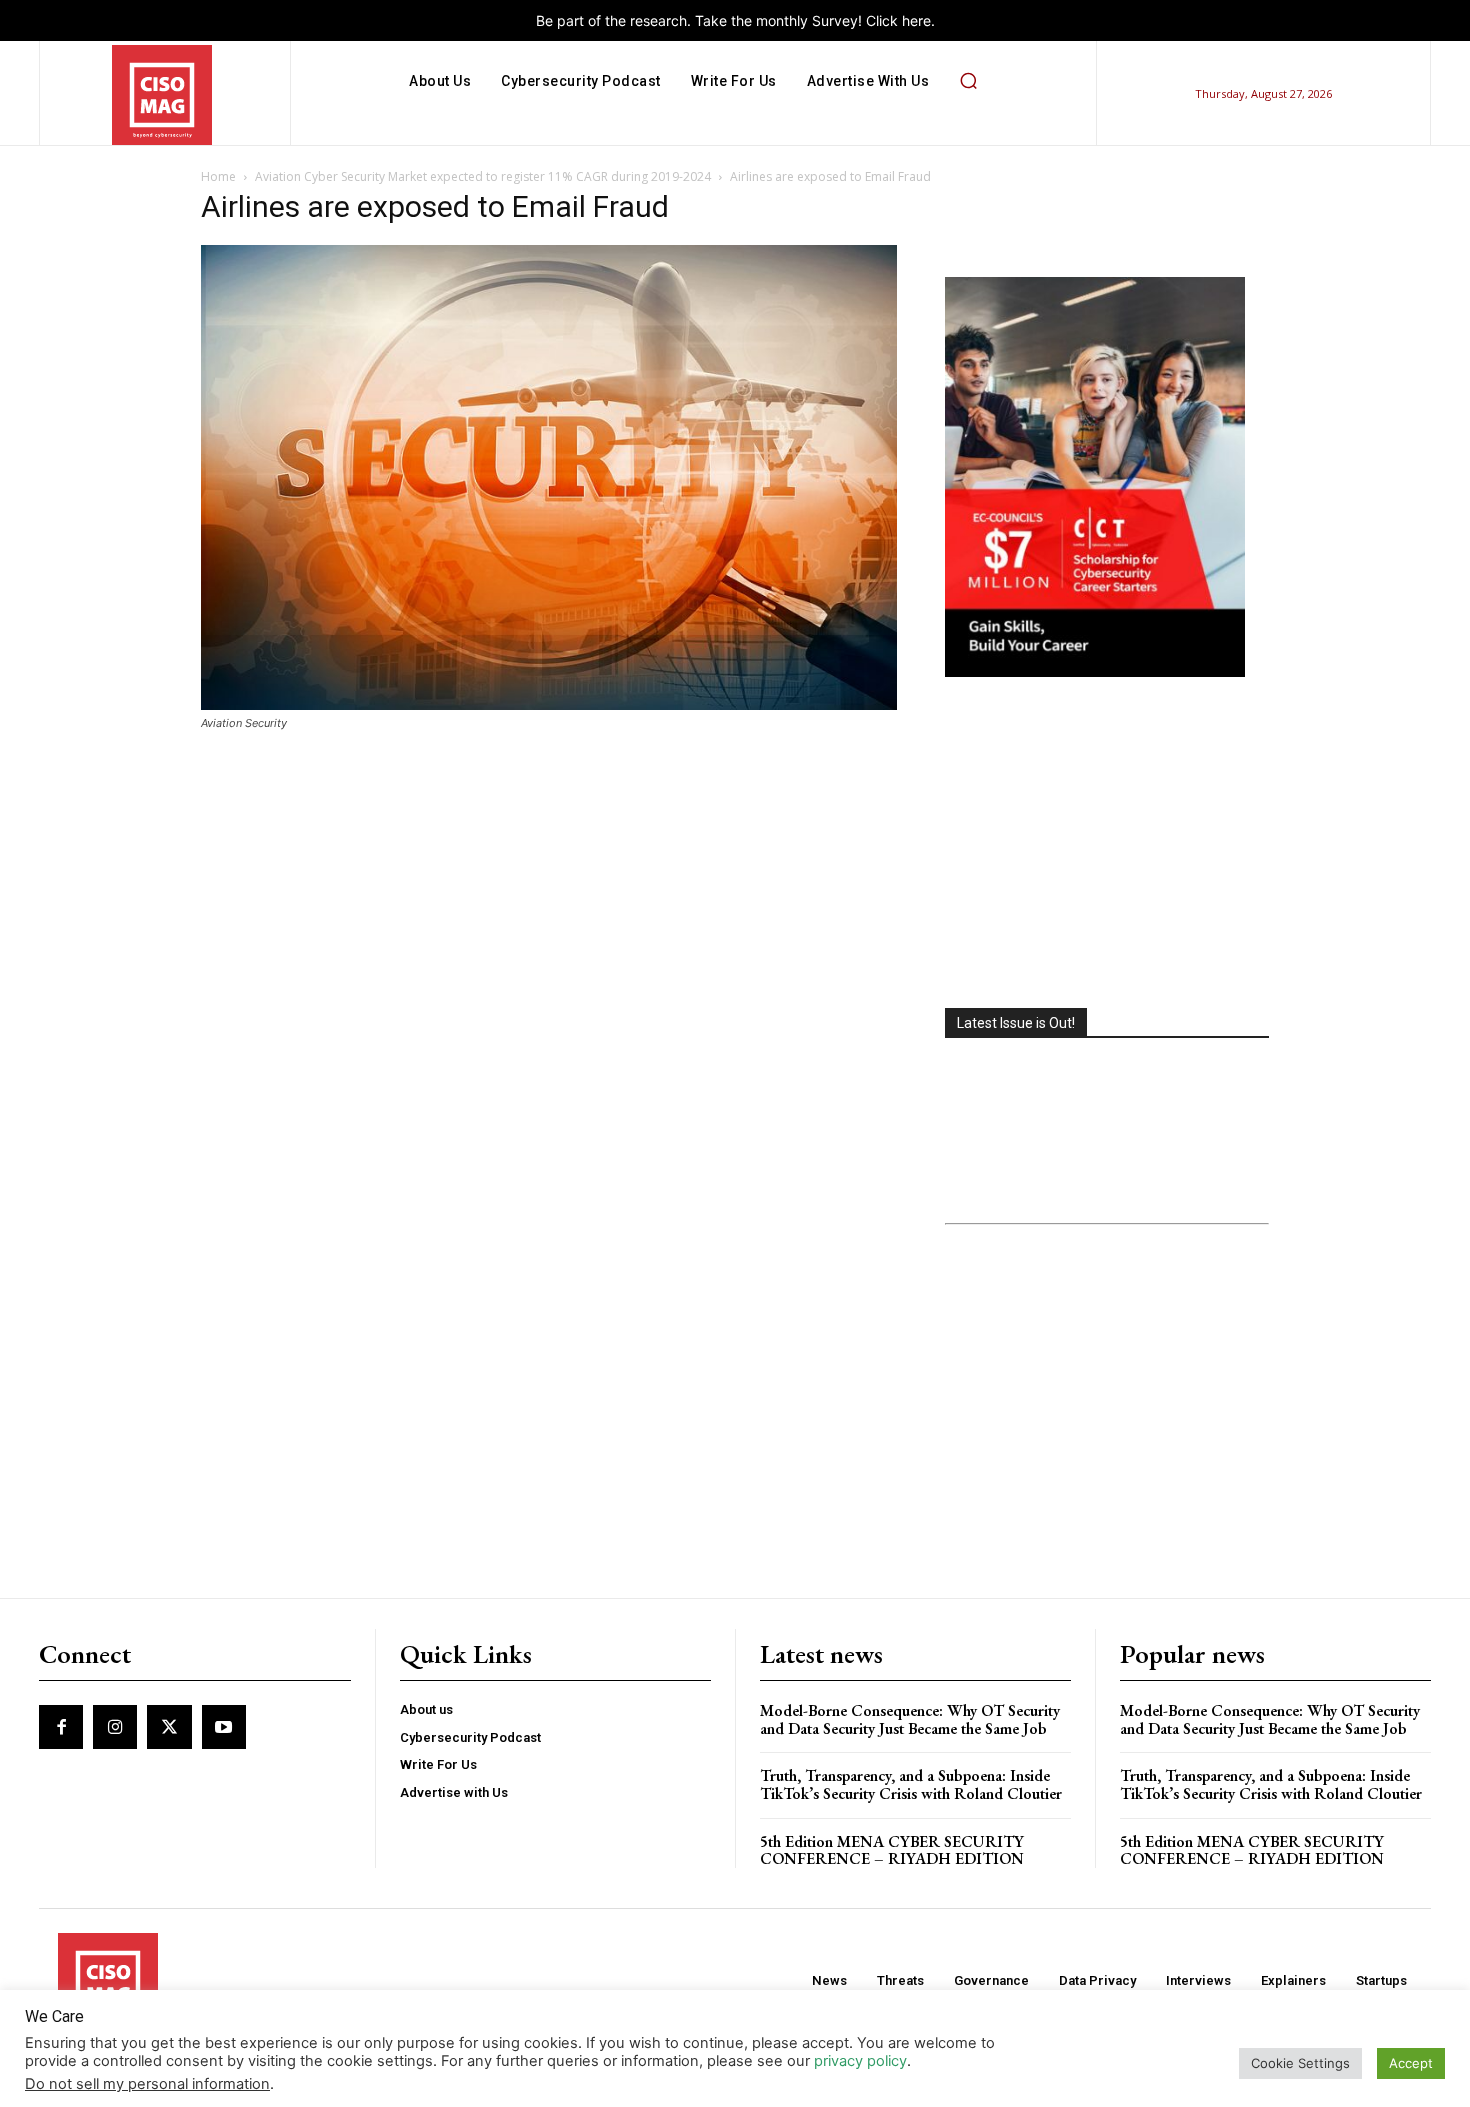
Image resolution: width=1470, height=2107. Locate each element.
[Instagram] (115, 1727)
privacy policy (860, 2061)
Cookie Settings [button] (1300, 2063)
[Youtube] (224, 1727)
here (916, 20)
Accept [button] (1411, 2063)
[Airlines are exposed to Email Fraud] (549, 704)
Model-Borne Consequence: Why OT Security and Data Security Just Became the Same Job (910, 1719)
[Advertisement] (1107, 845)
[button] (968, 81)
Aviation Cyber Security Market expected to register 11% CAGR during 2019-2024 (483, 176)
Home (218, 176)
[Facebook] (61, 1727)
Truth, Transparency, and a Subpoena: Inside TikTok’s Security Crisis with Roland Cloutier (911, 1784)
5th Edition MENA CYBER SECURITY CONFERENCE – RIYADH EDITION (892, 1850)
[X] (169, 1727)
